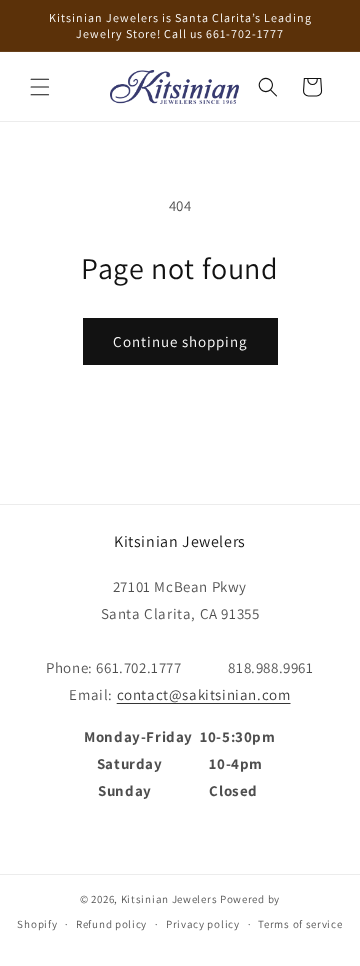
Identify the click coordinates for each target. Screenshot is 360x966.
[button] (40, 87)
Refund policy (111, 924)
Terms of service (300, 924)
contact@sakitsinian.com (204, 694)
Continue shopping (180, 341)
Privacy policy (203, 924)
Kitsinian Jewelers (169, 899)
